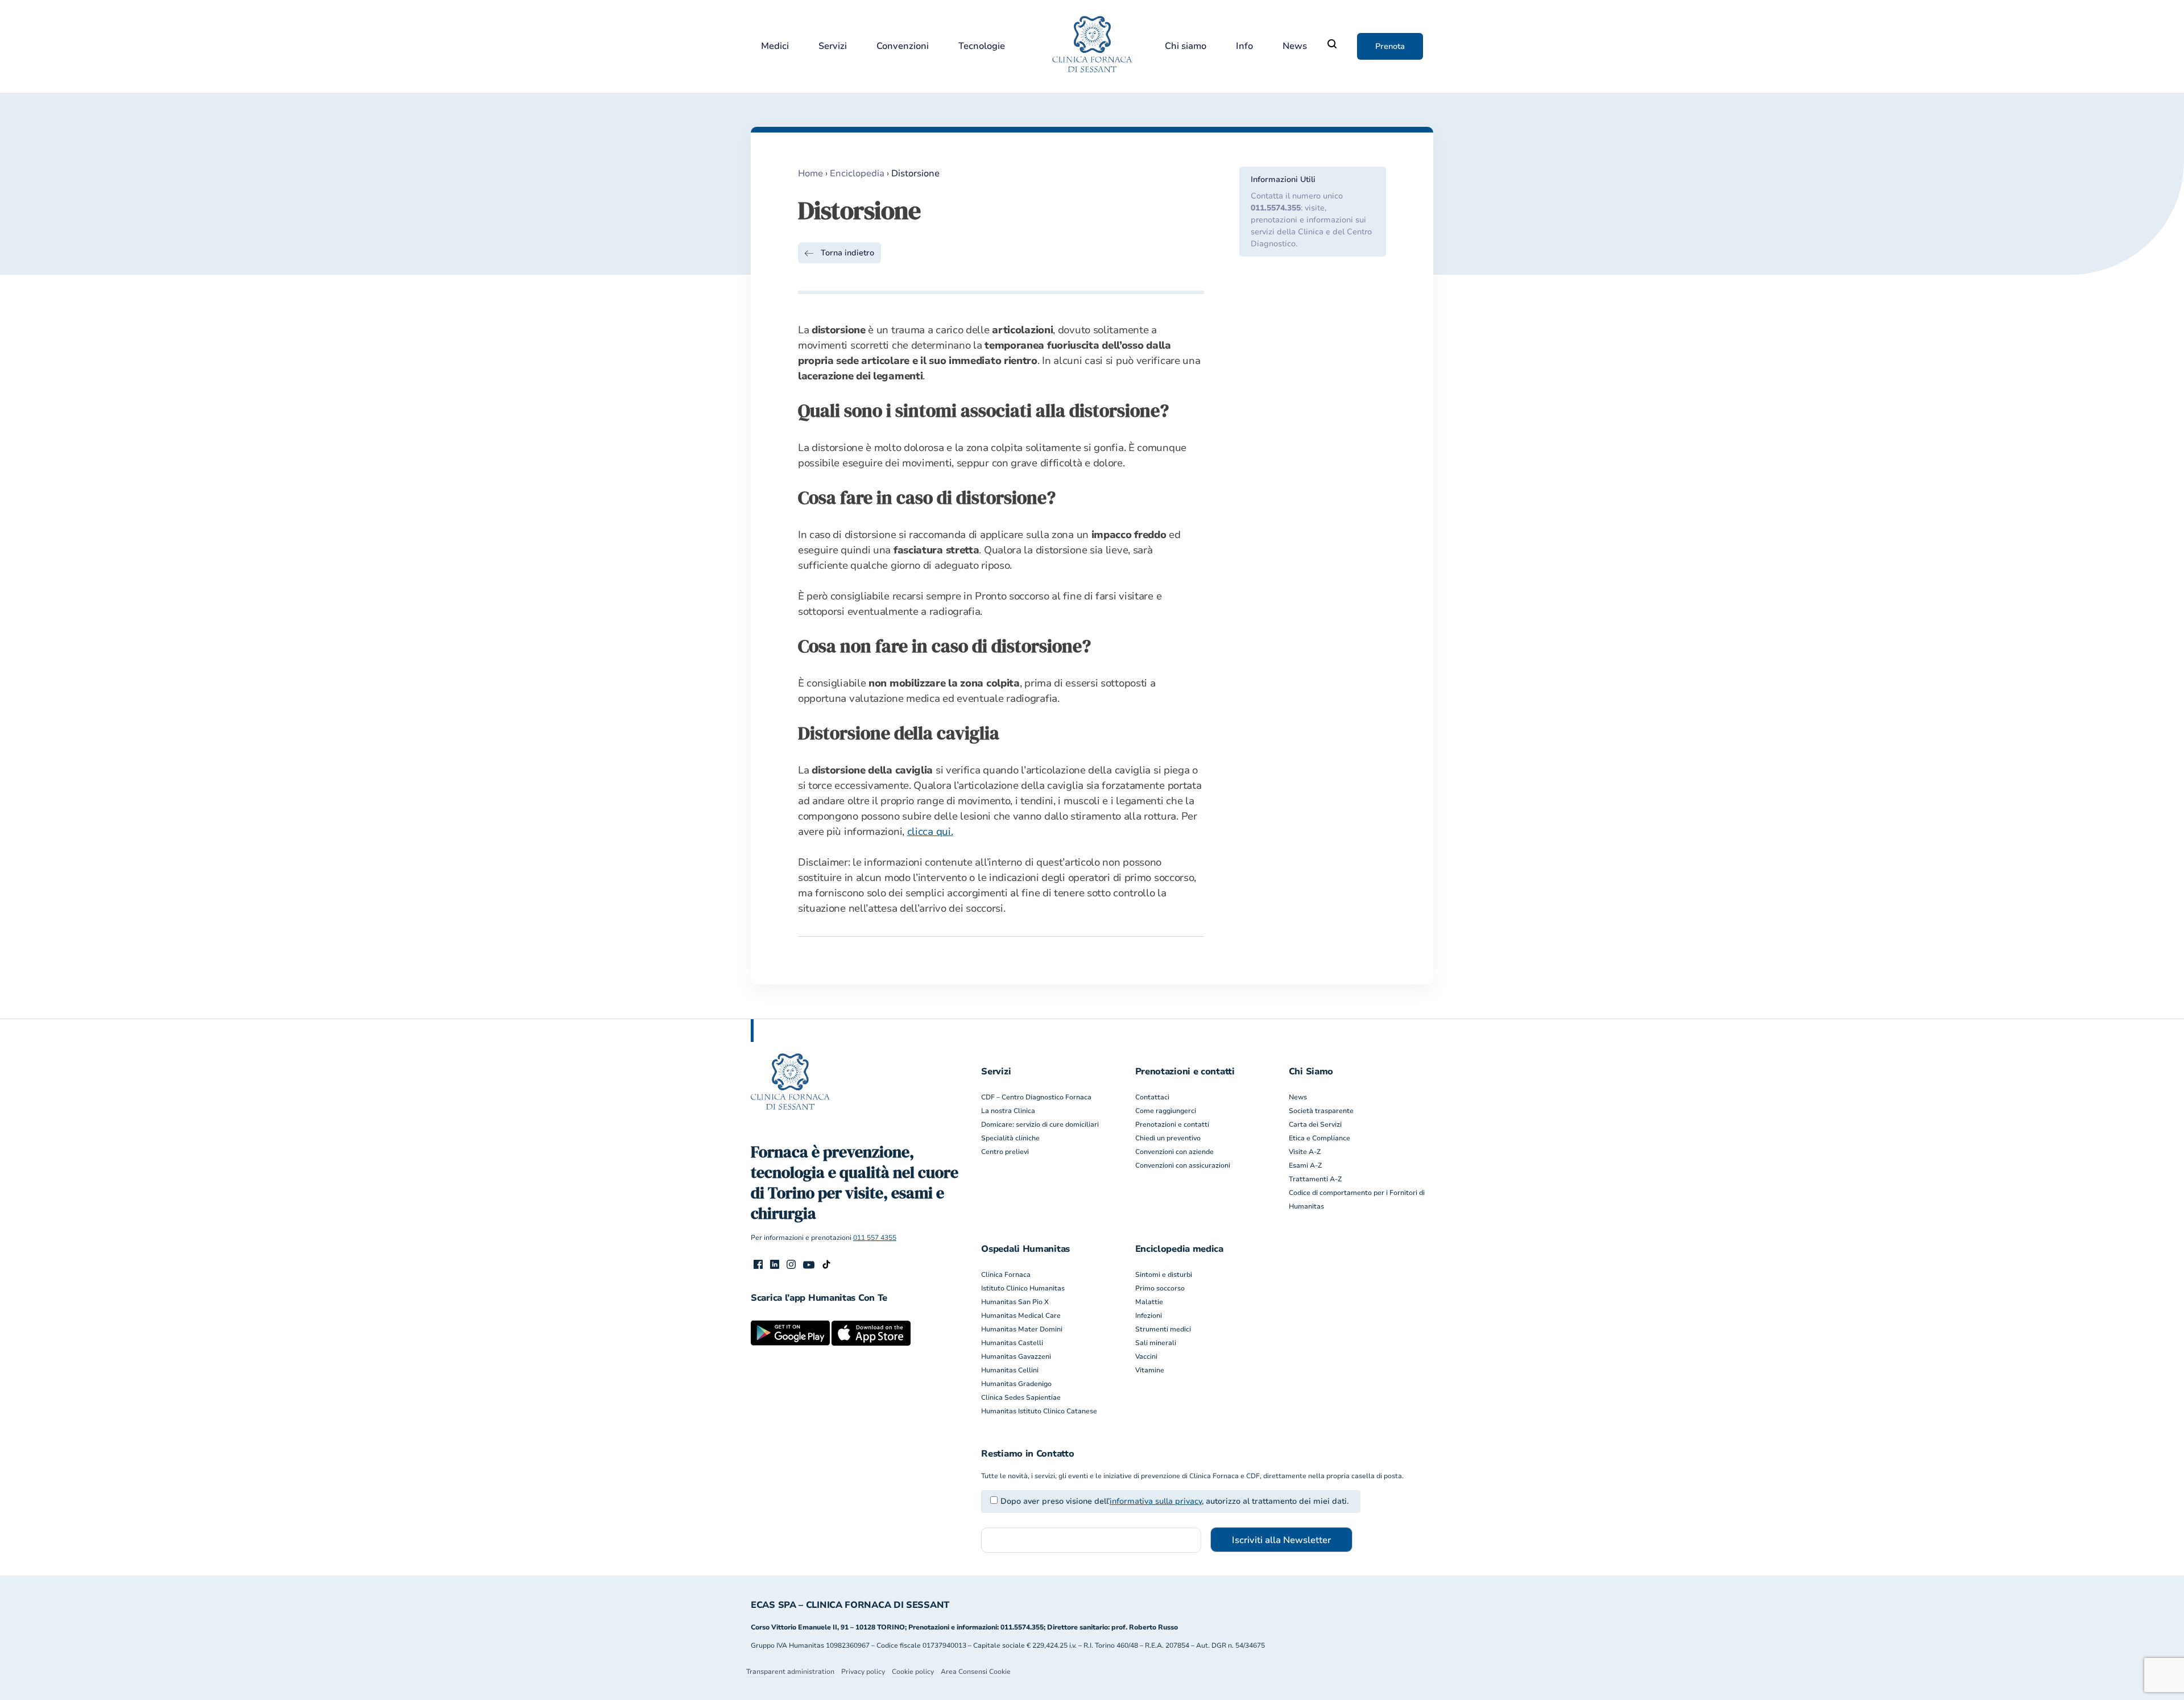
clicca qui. (930, 832)
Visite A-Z (1305, 1152)
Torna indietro (847, 253)
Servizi (833, 46)
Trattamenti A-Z (1315, 1179)
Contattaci (1152, 1097)
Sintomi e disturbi (1164, 1275)
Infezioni (1149, 1316)
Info (1244, 46)
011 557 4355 (875, 1238)
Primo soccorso (1160, 1288)
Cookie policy (913, 1672)
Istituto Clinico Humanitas (1023, 1288)
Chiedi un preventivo (1168, 1138)
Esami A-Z (1305, 1165)
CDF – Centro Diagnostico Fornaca (1036, 1097)
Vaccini (1146, 1356)
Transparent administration (790, 1672)
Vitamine (1150, 1370)
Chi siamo (1186, 46)
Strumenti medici (1163, 1329)
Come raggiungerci (1166, 1111)
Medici (775, 46)
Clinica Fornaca (1006, 1275)
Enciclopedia (857, 173)
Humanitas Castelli (1012, 1343)
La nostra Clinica (1008, 1111)
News (1295, 46)
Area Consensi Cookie (976, 1672)
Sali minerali (1156, 1343)
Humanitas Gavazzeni (1016, 1356)
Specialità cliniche (1010, 1138)
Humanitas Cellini (1010, 1370)
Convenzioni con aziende (1174, 1152)
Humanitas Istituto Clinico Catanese (1039, 1411)
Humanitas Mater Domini (1022, 1329)
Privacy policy (863, 1672)
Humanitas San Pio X (1015, 1302)
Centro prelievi (1005, 1152)
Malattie (1149, 1302)
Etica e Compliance (1319, 1138)
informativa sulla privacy (1156, 1501)
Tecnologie (982, 46)
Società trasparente (1321, 1111)
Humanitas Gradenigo (1016, 1384)
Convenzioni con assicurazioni (1183, 1165)
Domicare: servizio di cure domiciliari (1040, 1124)
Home (810, 173)
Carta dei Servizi (1315, 1124)
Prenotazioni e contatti (1172, 1124)
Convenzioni (903, 46)
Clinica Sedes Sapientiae (1021, 1397)
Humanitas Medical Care (1021, 1316)
